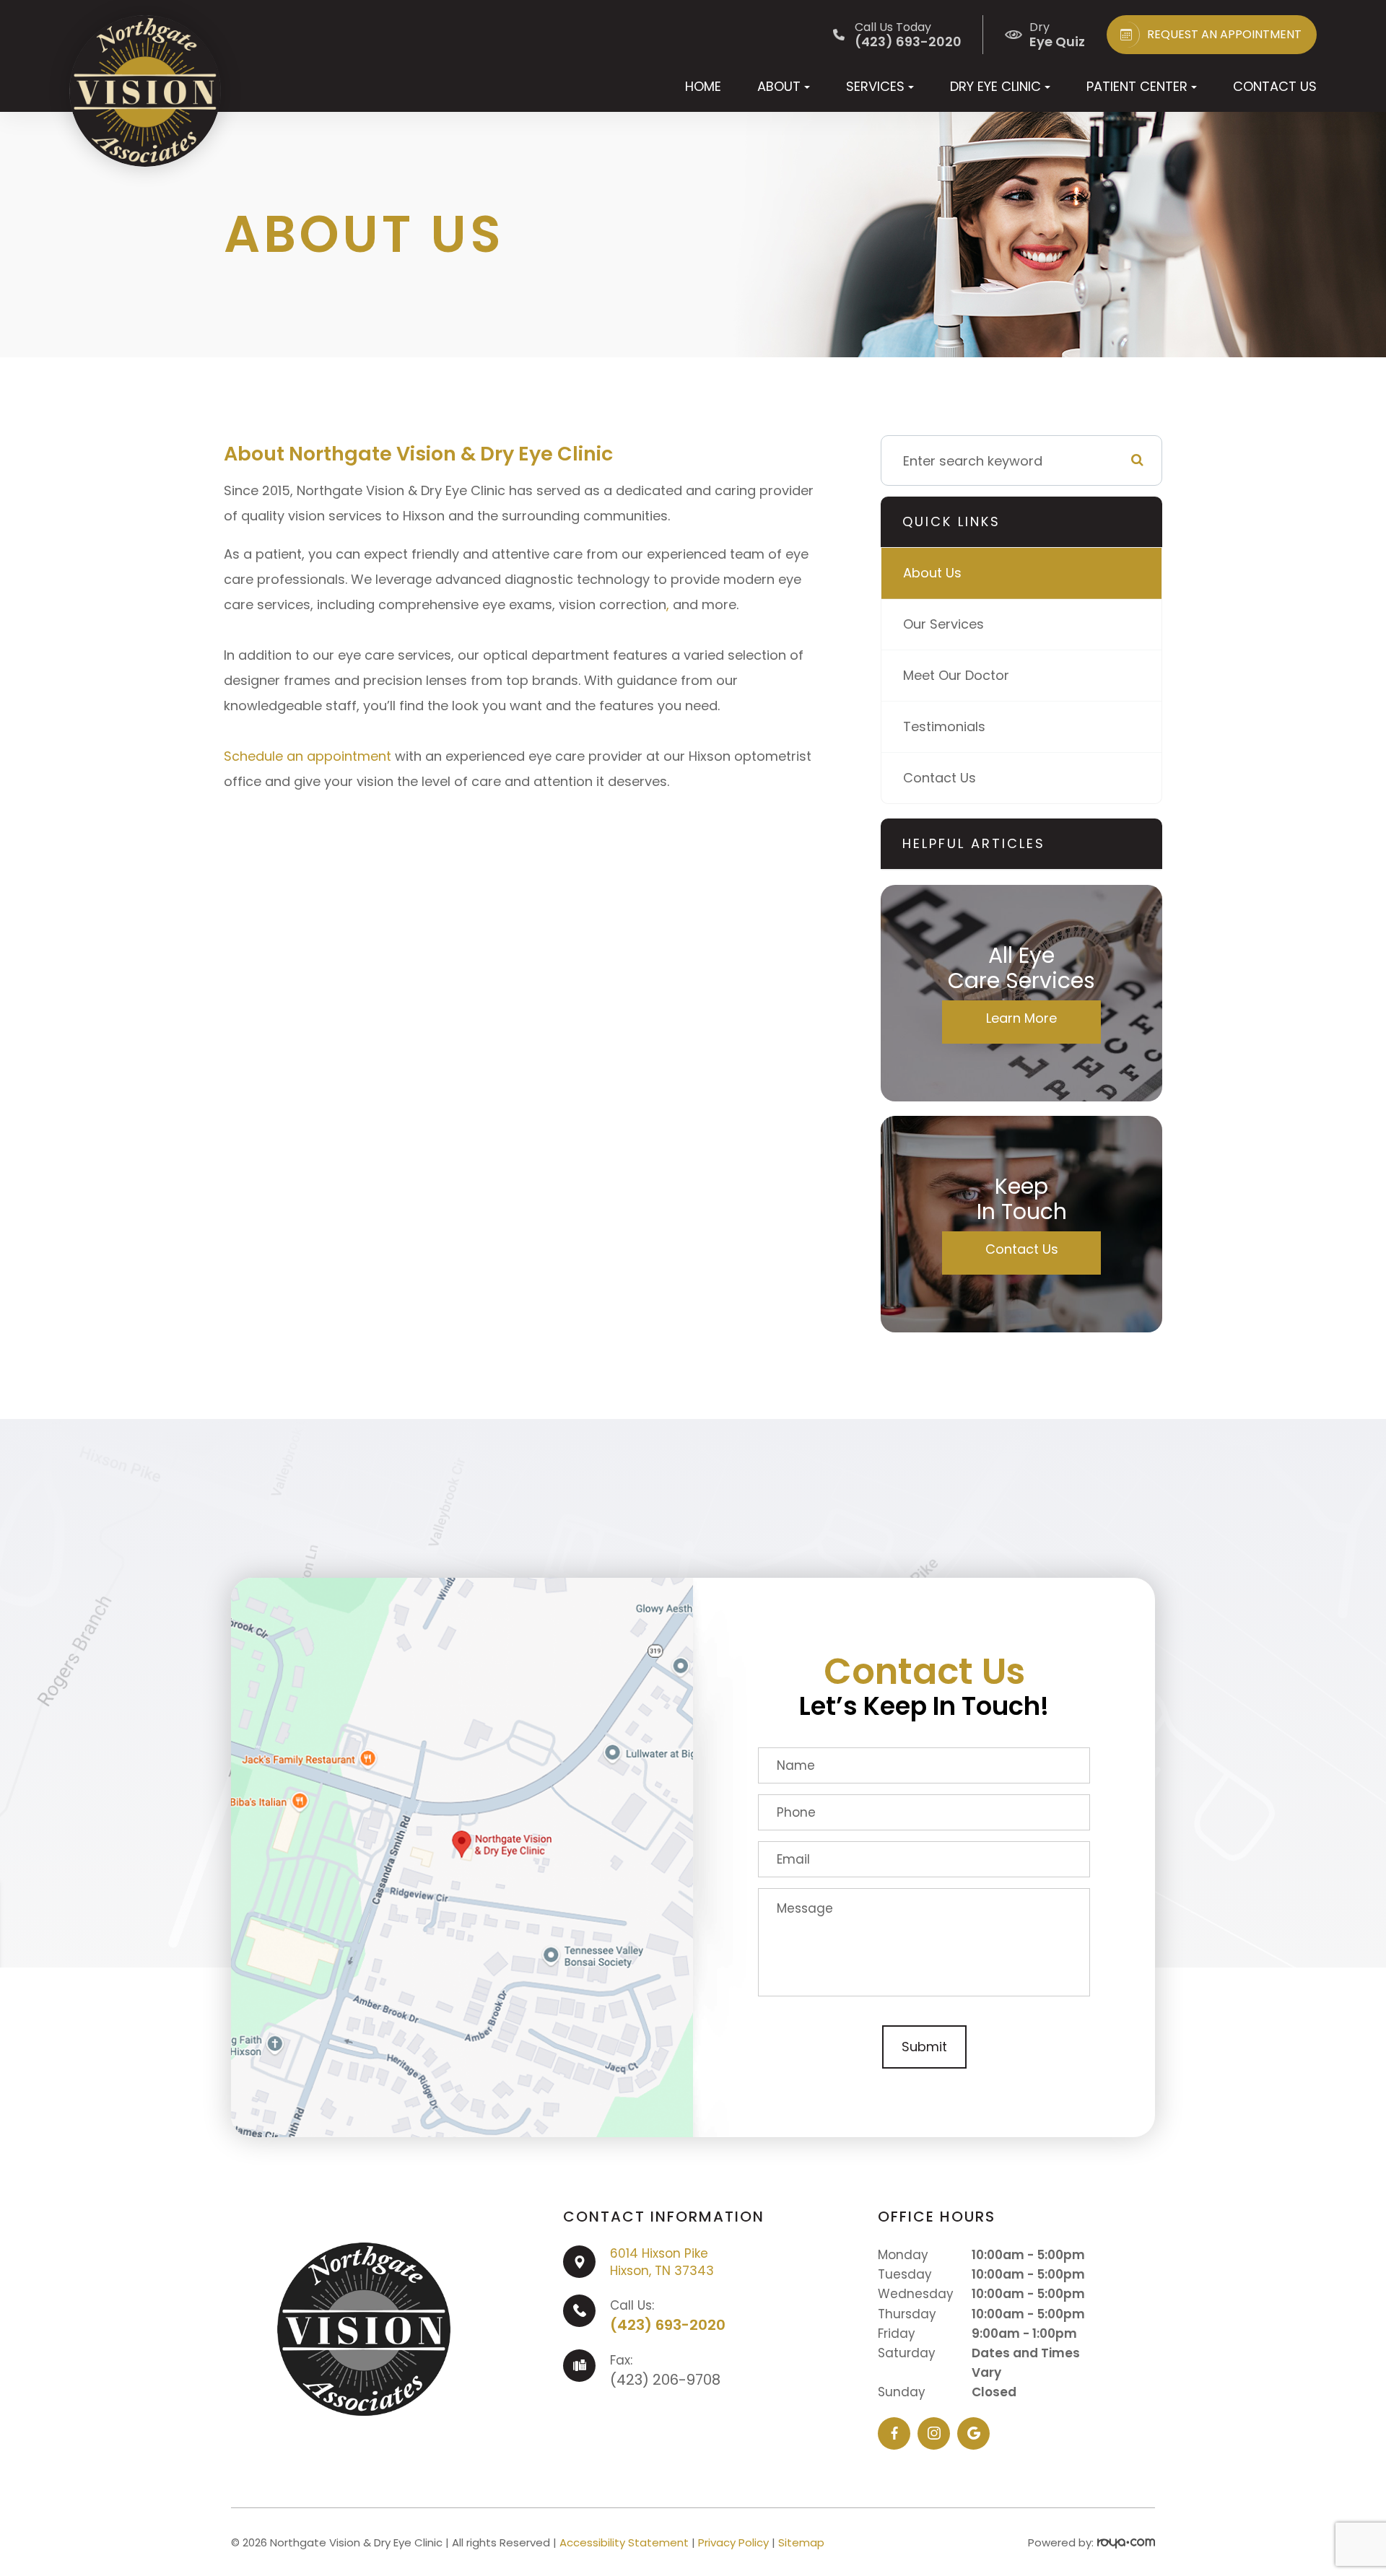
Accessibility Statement (624, 2542)
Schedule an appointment (308, 756)
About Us (932, 573)
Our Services (943, 624)
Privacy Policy (733, 2542)
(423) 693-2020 (668, 2325)
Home (703, 86)
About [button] (779, 86)
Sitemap (801, 2542)
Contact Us (1275, 86)
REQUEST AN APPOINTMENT (1224, 34)
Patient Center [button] (1137, 86)
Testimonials (944, 726)
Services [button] (875, 86)
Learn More (1021, 1018)
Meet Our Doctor (956, 675)
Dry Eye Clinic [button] (995, 86)
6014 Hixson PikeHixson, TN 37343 (662, 2262)
